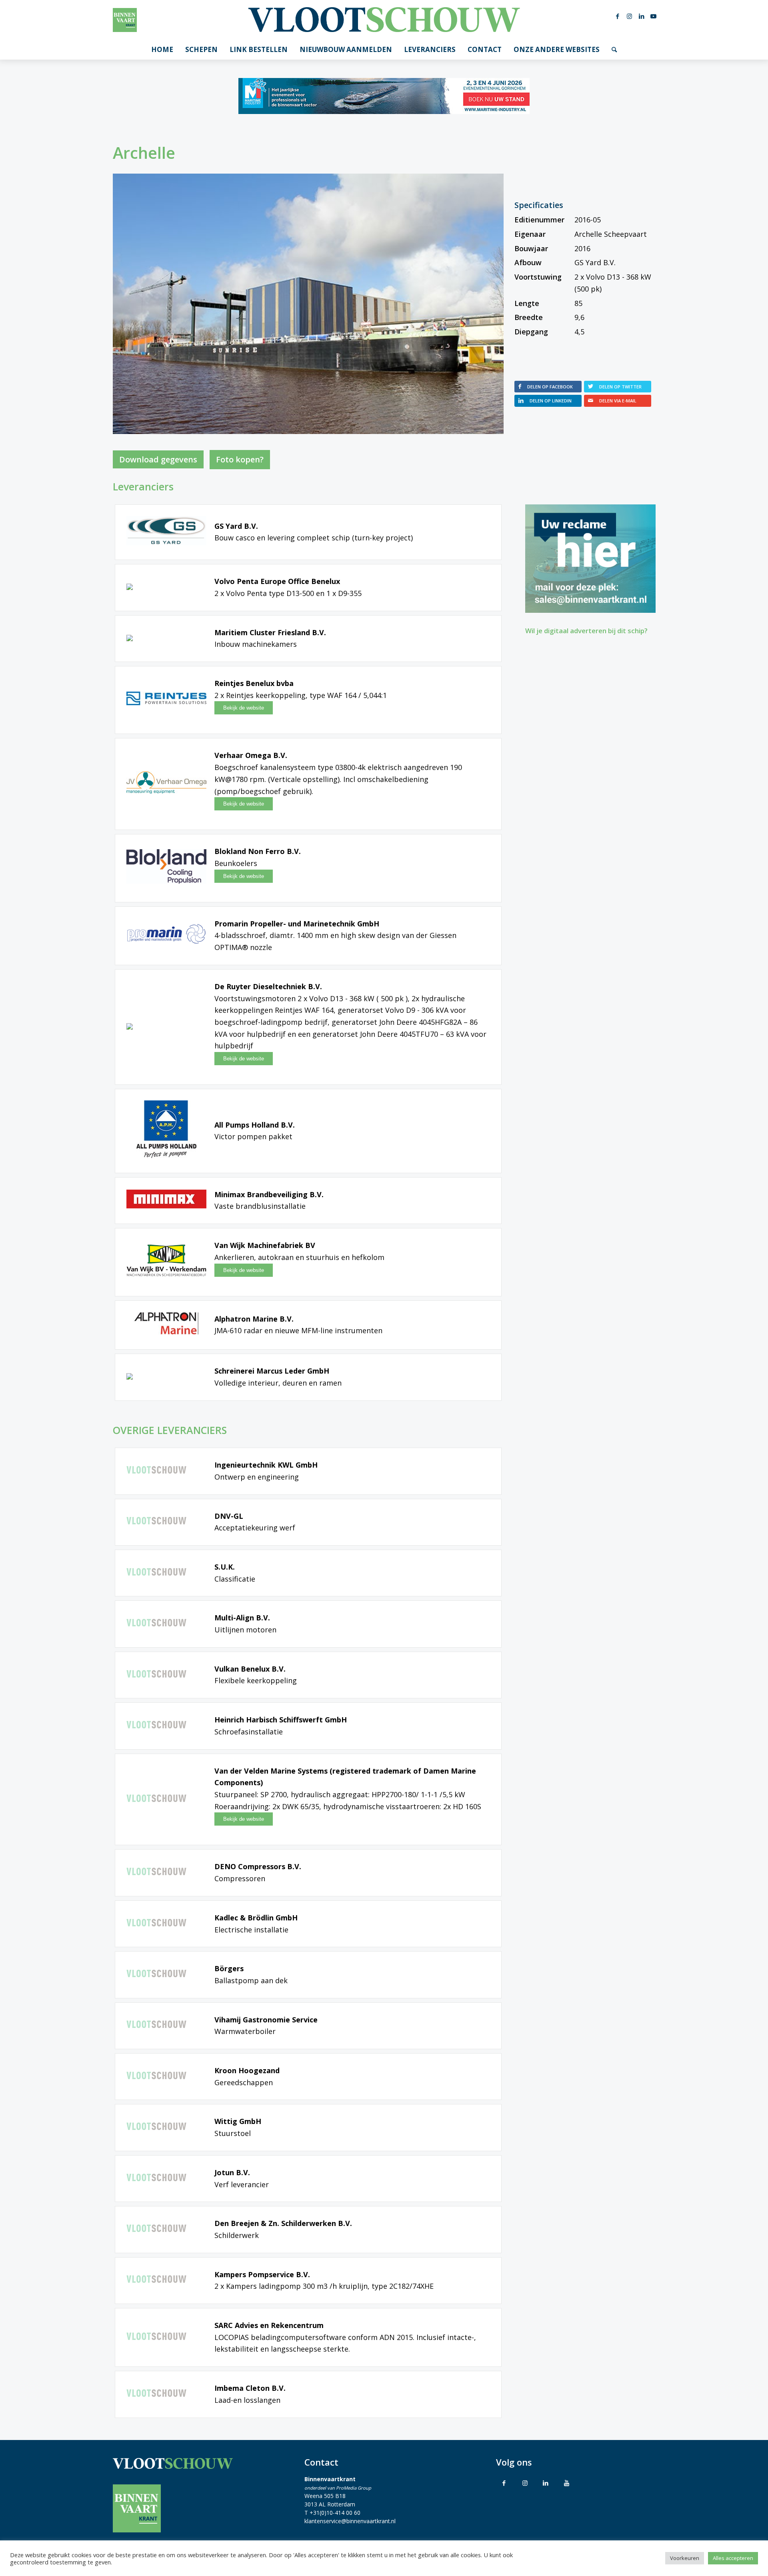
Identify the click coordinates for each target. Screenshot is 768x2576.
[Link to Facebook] (504, 2483)
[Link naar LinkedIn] (642, 16)
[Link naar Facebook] (618, 16)
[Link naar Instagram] (630, 16)
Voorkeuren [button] (685, 2558)
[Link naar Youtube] (654, 16)
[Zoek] (614, 50)
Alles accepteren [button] (733, 2558)
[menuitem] (162, 50)
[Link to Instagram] (525, 2483)
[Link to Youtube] (566, 2483)
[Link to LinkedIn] (546, 2483)
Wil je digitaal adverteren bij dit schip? (586, 631)
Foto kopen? (240, 459)
